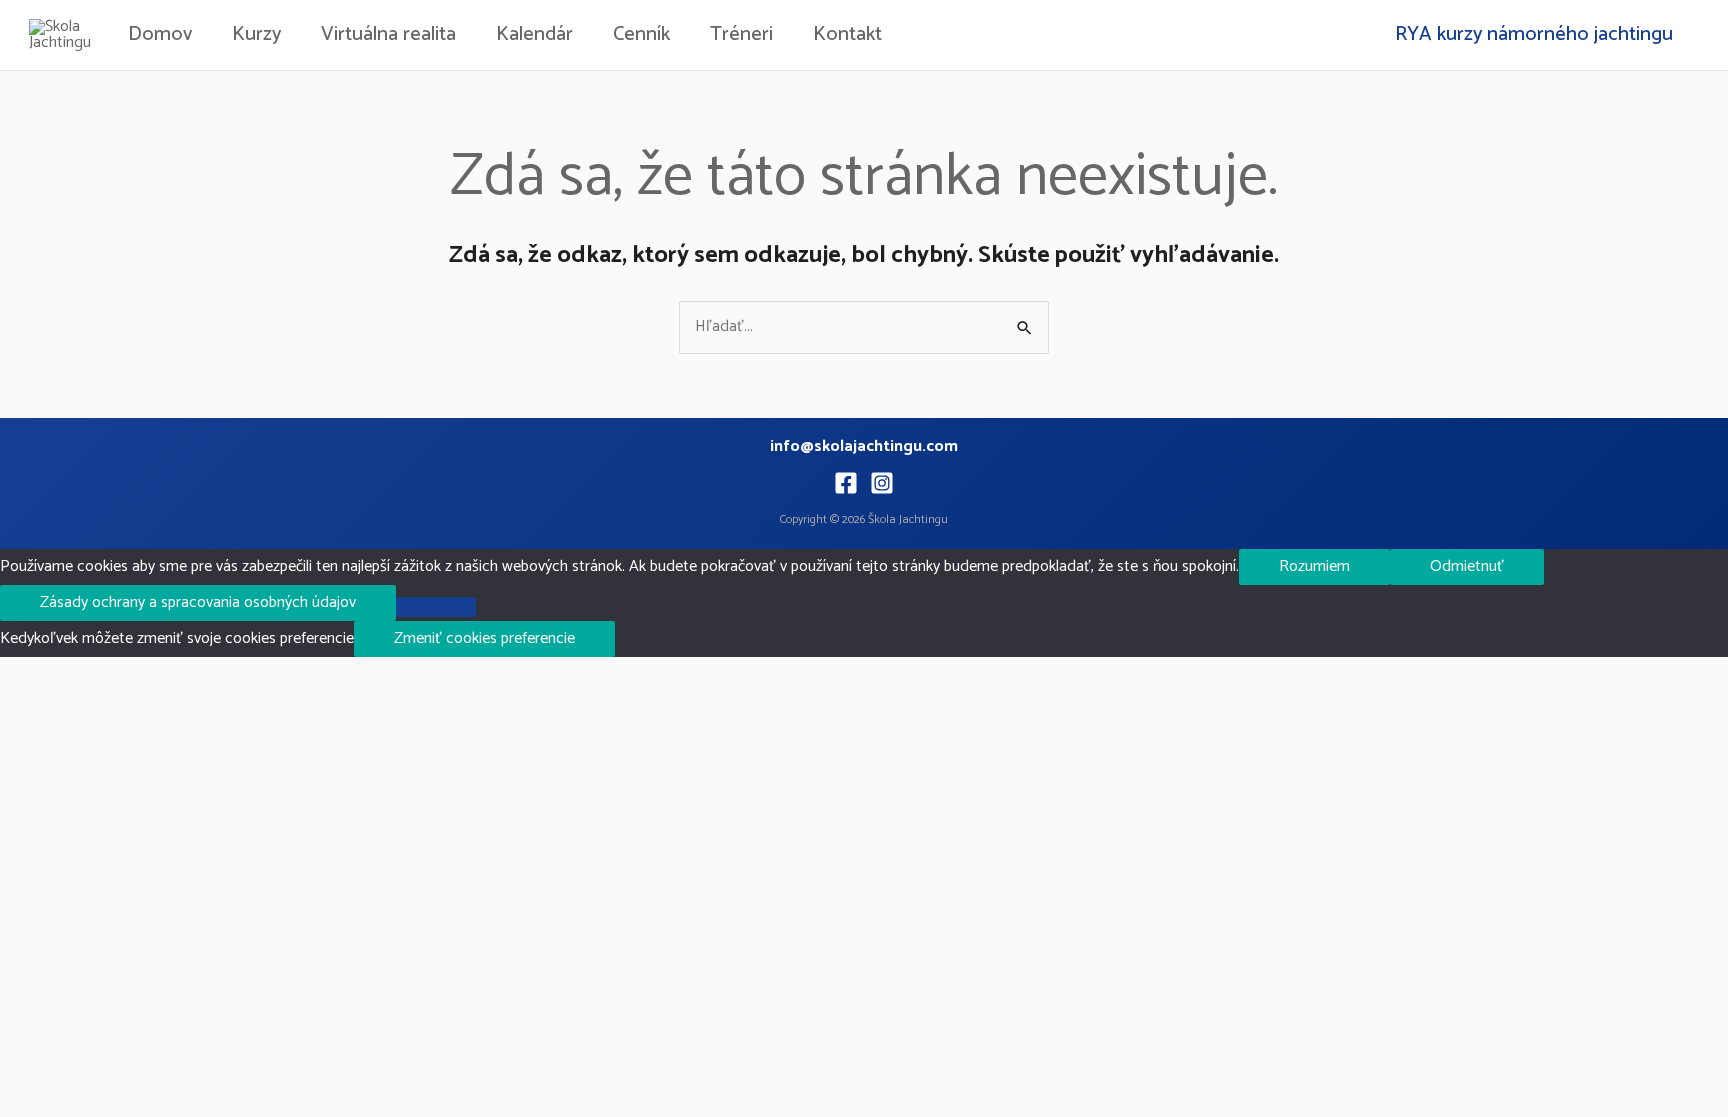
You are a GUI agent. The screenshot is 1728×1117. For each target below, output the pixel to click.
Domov (160, 34)
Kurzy (256, 34)
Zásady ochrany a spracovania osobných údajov (198, 602)
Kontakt (847, 34)
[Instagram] (882, 483)
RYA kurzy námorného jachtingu (1534, 34)
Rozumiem (1314, 566)
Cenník (641, 34)
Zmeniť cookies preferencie (484, 638)
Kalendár (534, 34)
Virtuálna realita (388, 34)
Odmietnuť (1467, 566)
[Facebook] (846, 483)
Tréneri (741, 34)
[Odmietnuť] (436, 607)
